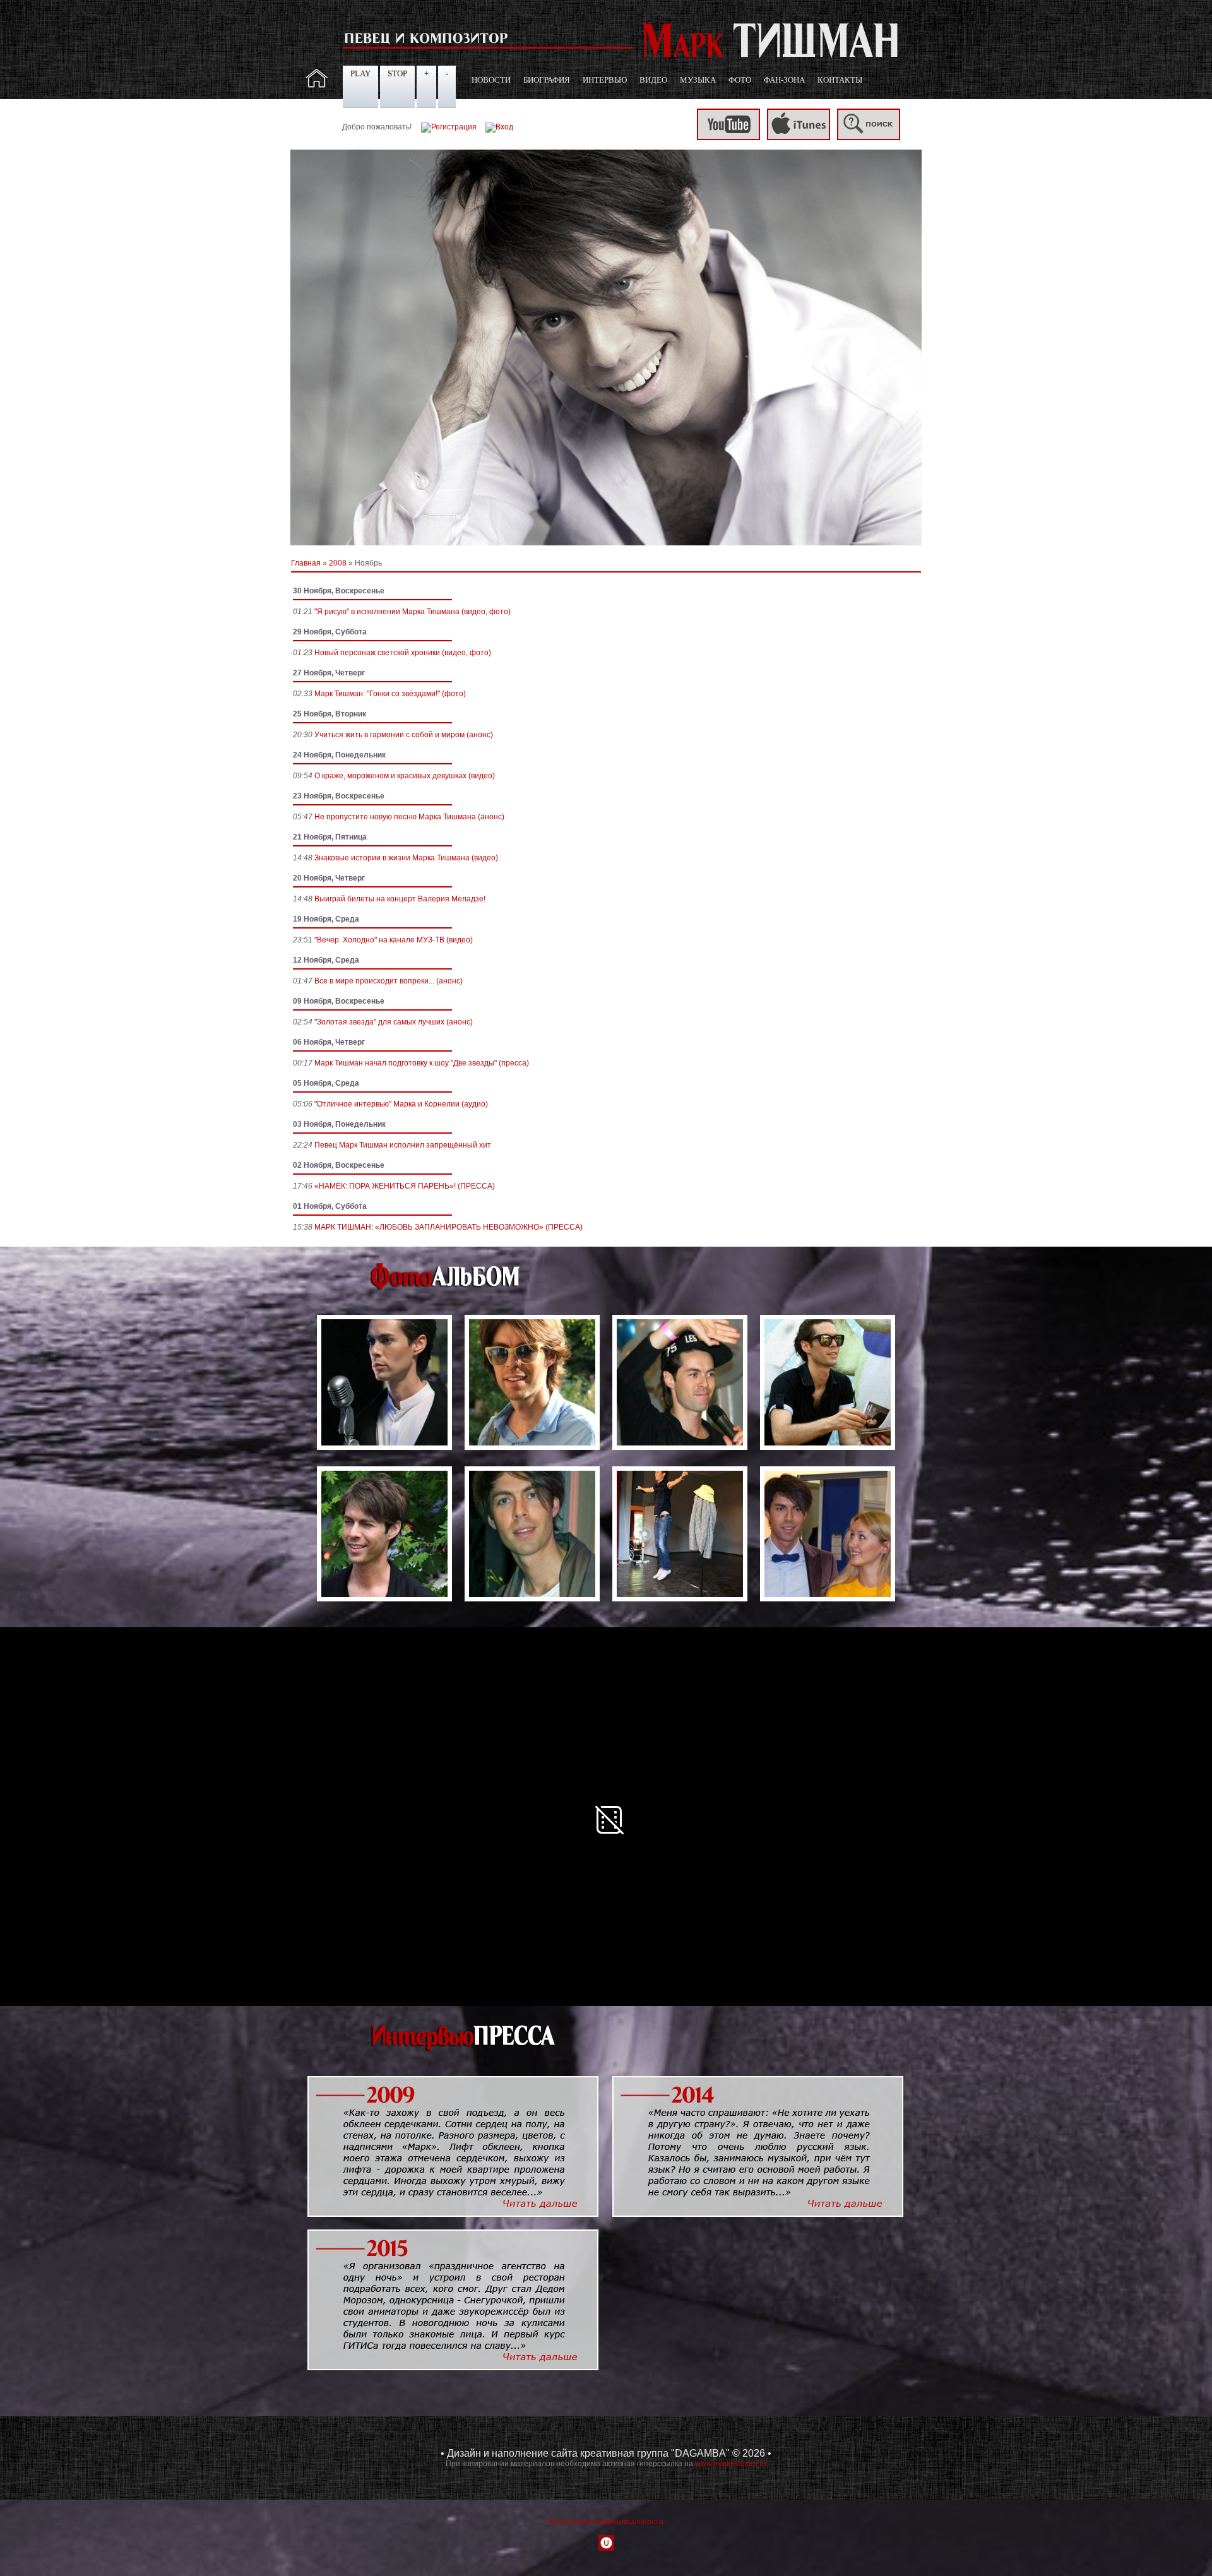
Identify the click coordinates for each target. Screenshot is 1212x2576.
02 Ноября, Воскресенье (339, 1165)
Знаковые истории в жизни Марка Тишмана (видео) (406, 858)
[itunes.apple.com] (799, 138)
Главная (306, 563)
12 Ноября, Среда (326, 960)
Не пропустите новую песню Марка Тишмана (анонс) (409, 817)
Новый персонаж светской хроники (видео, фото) (403, 653)
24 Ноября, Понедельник (339, 755)
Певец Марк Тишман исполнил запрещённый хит (403, 1145)
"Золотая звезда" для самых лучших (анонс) (394, 1022)
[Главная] (317, 85)
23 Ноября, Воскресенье (339, 796)
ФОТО (740, 80)
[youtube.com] (728, 138)
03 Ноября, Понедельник (339, 1124)
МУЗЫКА (698, 80)
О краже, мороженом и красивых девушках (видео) (405, 776)
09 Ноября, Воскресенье (339, 1001)
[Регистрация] (449, 127)
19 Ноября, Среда (326, 919)
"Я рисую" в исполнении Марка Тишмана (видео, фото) (413, 612)
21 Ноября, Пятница (330, 837)
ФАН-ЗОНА (784, 80)
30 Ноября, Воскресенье (339, 591)
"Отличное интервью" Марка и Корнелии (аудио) (401, 1104)
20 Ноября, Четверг (329, 878)
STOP (397, 74)
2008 (338, 563)
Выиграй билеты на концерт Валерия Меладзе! (400, 899)
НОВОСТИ (491, 80)
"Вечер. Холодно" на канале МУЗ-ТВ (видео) (394, 940)
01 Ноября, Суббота (330, 1206)
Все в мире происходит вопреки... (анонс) (389, 981)
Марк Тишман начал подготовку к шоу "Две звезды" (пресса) (422, 1063)
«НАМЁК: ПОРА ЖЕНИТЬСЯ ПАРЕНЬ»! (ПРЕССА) (405, 1186)
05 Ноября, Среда (326, 1083)
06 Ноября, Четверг (329, 1042)
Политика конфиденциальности (606, 2522)
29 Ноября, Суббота (330, 632)
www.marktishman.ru (731, 2464)
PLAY (360, 74)
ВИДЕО (653, 80)
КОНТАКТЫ (840, 80)
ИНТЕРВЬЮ (605, 80)
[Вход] (499, 127)
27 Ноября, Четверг (329, 673)
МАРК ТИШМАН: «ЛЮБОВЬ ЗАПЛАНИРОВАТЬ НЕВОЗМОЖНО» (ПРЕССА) (449, 1227)
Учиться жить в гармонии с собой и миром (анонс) (404, 735)
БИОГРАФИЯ (547, 80)
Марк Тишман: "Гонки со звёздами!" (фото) (390, 694)
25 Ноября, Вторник (330, 714)
